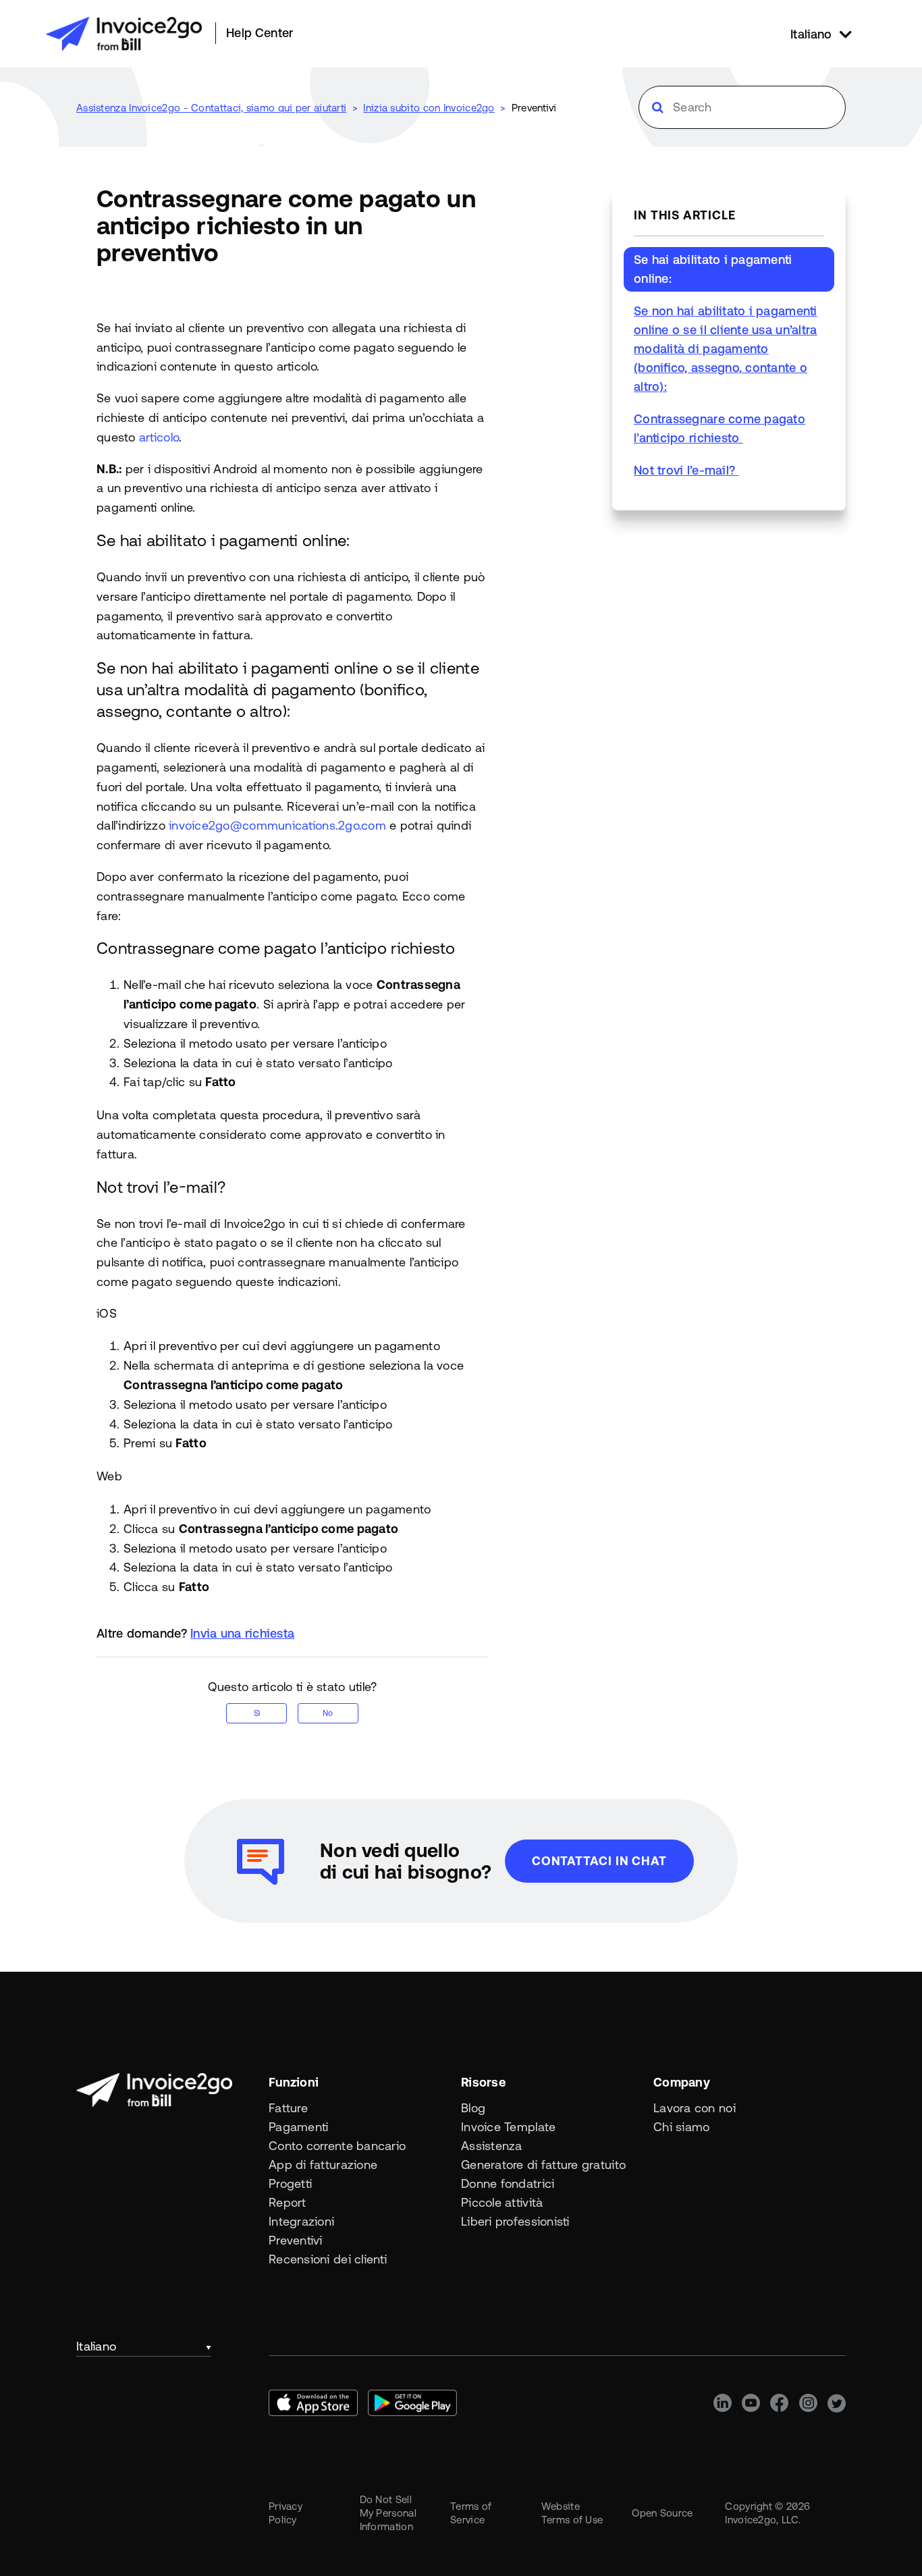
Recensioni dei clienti (328, 2259)
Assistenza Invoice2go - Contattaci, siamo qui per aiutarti (211, 108)
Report (288, 2202)
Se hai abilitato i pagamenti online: (713, 269)
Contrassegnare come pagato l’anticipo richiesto (720, 428)
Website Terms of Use (572, 2513)
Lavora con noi (695, 2108)
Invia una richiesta (242, 1633)
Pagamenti (298, 2127)
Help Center (260, 33)
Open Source (662, 2513)
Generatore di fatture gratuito (543, 2165)
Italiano (96, 2346)
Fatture (288, 2108)
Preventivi (534, 108)
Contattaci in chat (599, 1861)
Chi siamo (681, 2127)
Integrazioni (301, 2221)
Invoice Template (508, 2127)
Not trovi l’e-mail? (686, 470)
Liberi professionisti (515, 2221)
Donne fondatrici (508, 2183)
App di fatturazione (323, 2165)
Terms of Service (471, 2513)
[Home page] (124, 34)
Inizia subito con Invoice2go (429, 108)
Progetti (290, 2183)
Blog (473, 2108)
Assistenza (492, 2146)
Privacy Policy (286, 2513)
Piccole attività (502, 2202)
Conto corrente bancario (337, 2146)
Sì (257, 1713)
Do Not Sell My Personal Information (388, 2513)
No (328, 1713)
